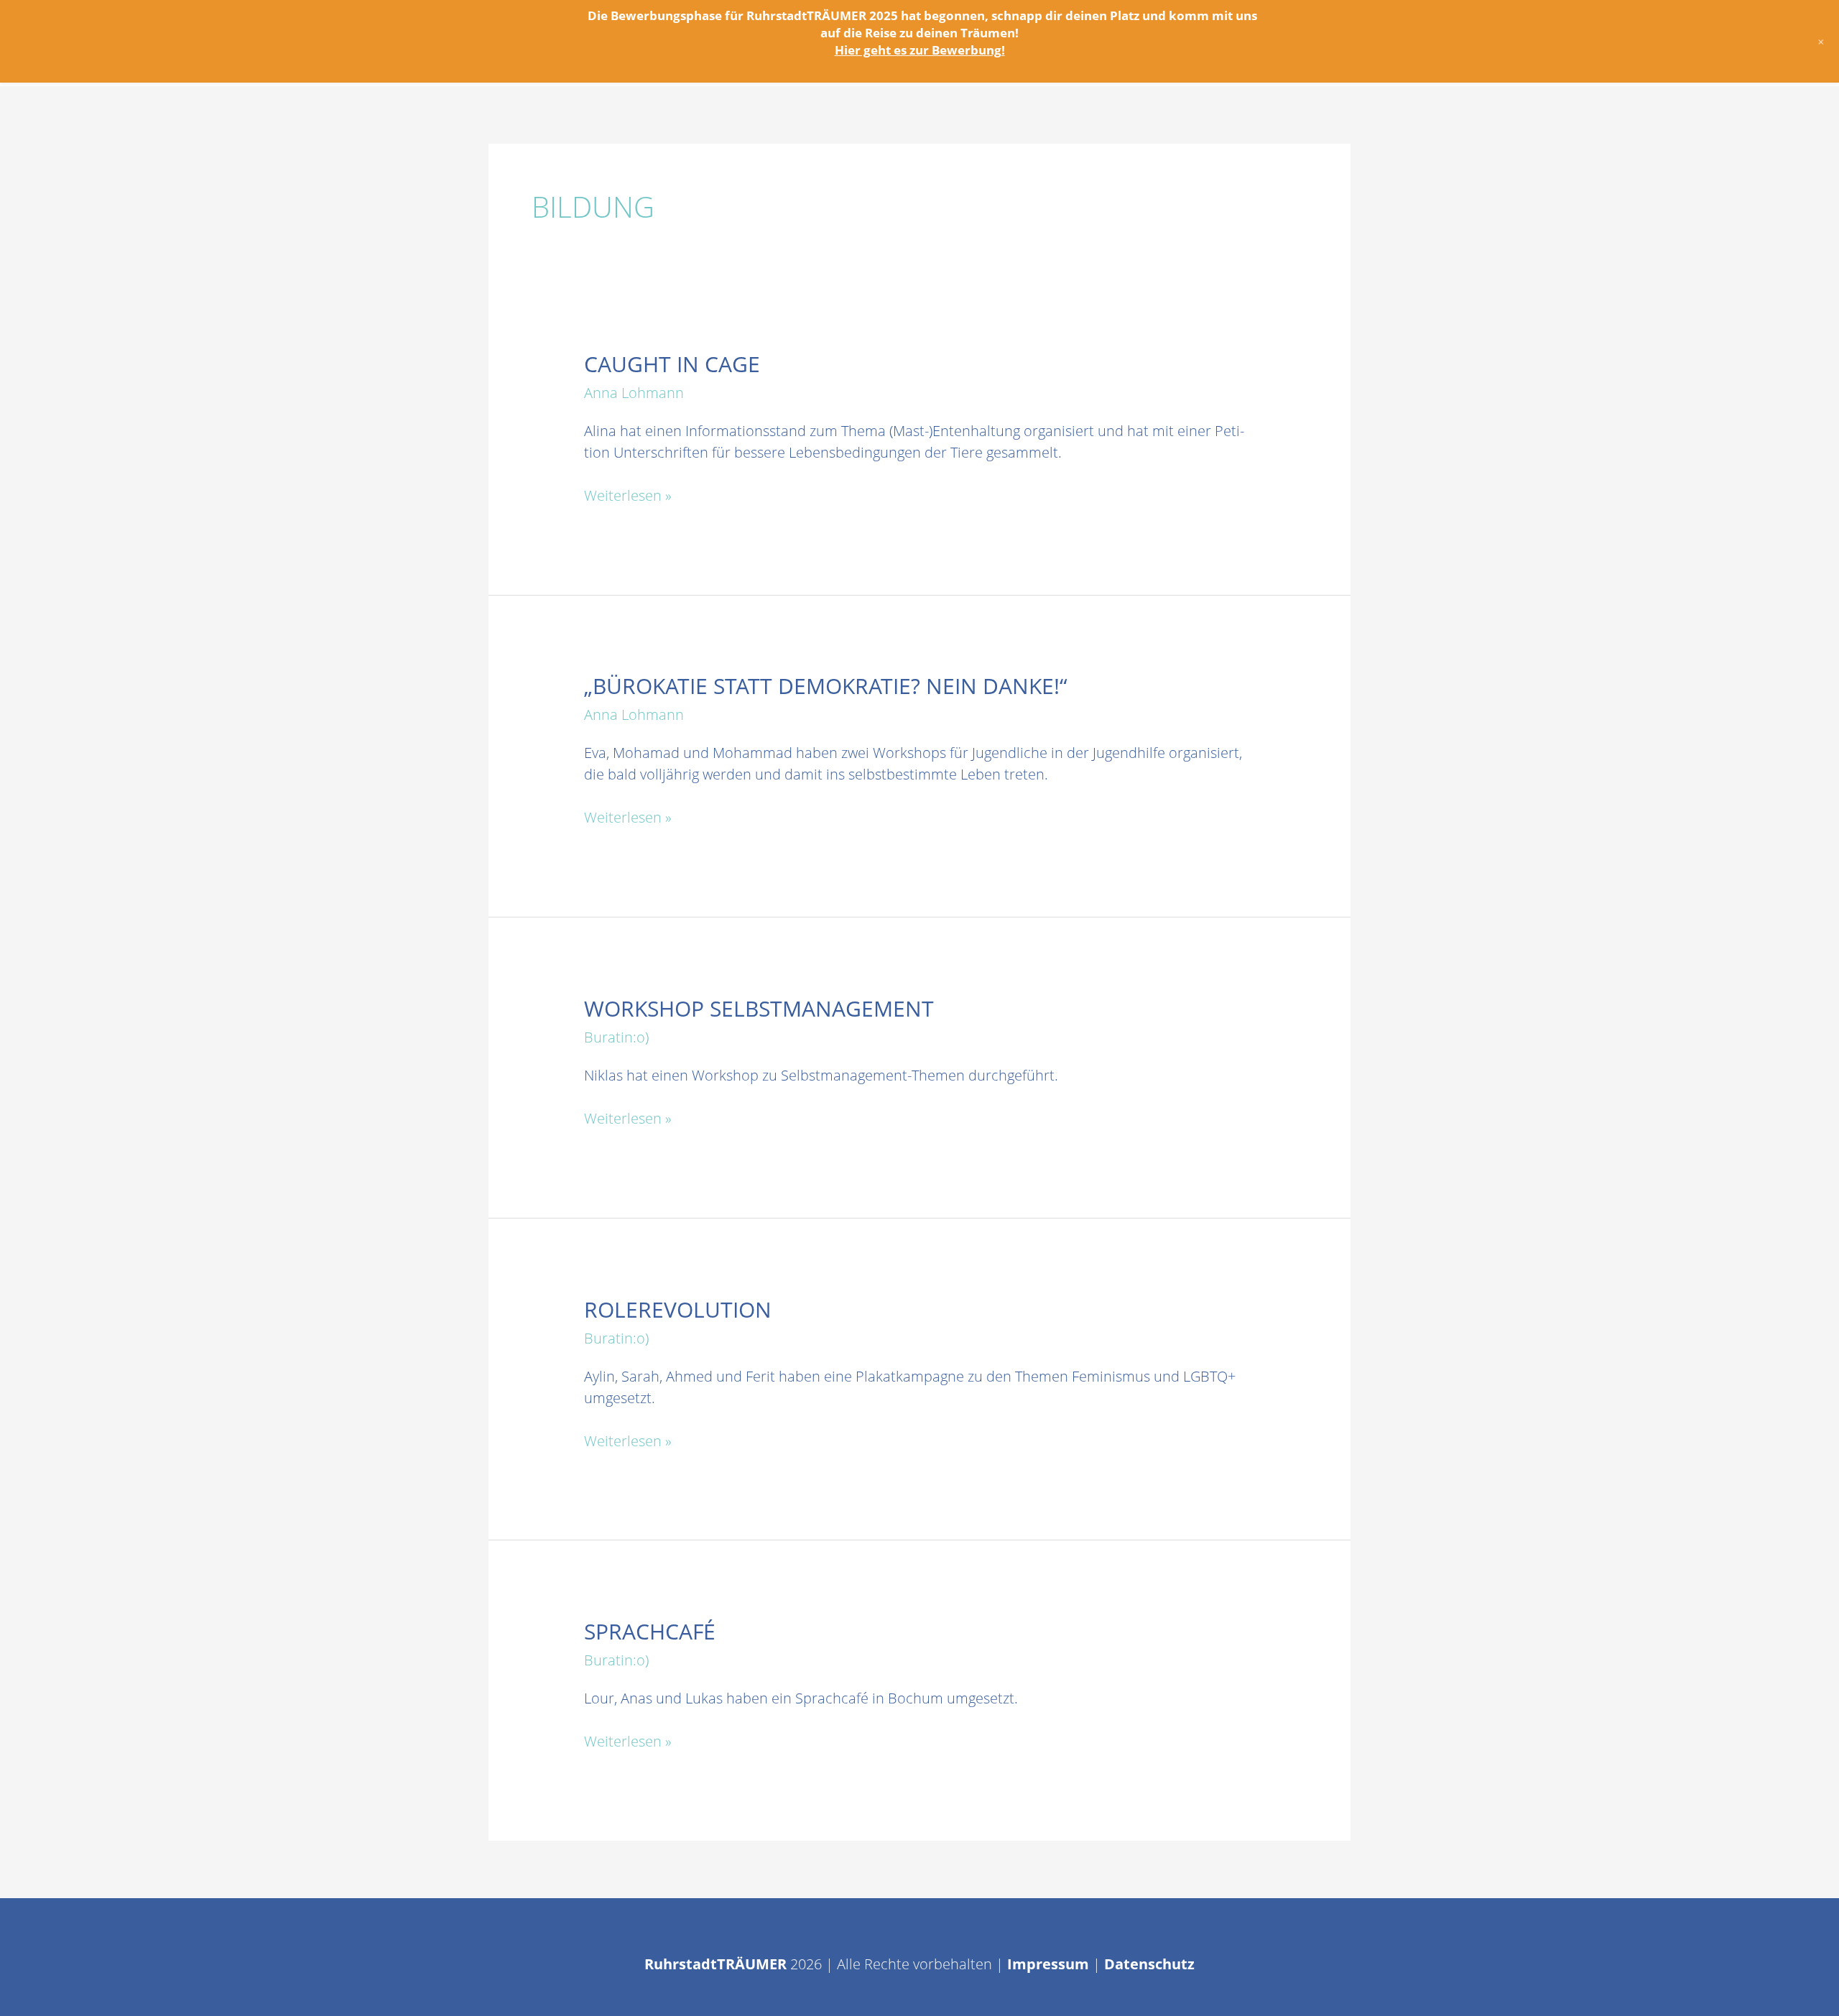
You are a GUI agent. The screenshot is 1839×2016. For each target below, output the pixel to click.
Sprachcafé (650, 1631)
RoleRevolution (678, 1309)
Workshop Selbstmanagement (759, 1008)
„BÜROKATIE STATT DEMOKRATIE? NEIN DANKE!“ (826, 686)
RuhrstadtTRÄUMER (715, 1964)
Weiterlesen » (628, 496)
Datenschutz (1149, 1964)
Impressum (1048, 1964)
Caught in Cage (672, 364)
